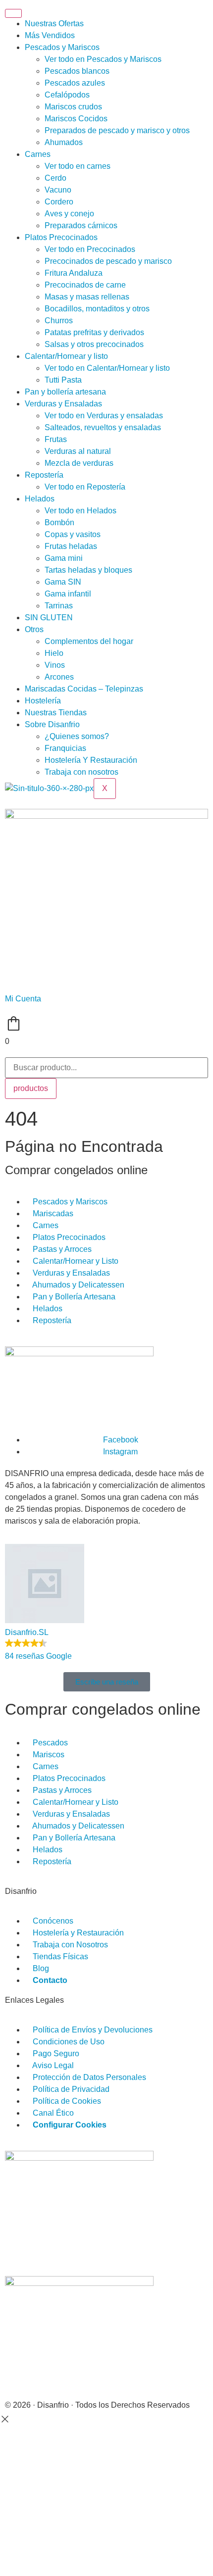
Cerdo (55, 178)
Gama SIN (63, 582)
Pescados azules (75, 83)
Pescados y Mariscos (62, 47)
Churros (59, 321)
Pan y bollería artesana (65, 392)
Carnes (38, 154)
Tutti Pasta (63, 380)
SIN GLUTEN (49, 618)
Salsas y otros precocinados (94, 344)
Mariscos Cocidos (76, 119)
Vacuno (58, 190)
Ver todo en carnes (78, 166)
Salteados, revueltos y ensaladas (103, 427)
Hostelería (43, 701)
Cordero (59, 202)
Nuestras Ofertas (54, 24)
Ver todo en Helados (80, 511)
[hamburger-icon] (13, 13)
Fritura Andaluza (74, 273)
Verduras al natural (78, 451)
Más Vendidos (50, 35)
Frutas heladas (71, 546)
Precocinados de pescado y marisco (108, 261)
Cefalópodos (67, 95)
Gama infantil (68, 594)
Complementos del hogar (89, 641)
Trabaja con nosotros (81, 772)
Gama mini (64, 558)
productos (31, 1088)
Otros (34, 629)
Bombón (59, 522)
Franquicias (65, 748)
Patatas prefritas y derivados (94, 332)
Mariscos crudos (73, 107)
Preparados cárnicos (81, 225)
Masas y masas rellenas (87, 297)
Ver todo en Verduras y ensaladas (104, 416)
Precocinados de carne (85, 285)
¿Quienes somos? (77, 736)
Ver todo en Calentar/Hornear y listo (107, 368)
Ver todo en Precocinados (90, 249)
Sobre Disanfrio (52, 724)
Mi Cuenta (23, 999)
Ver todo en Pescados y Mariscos (103, 59)
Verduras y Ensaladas (63, 404)
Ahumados (64, 142)
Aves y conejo (69, 214)
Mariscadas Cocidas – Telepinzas (84, 689)
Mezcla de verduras (79, 463)
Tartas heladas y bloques (88, 570)
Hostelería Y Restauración (91, 760)
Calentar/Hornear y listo (66, 356)
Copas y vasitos (73, 534)
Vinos (55, 665)
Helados (40, 499)
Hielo (54, 653)
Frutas (56, 439)
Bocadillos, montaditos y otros (97, 309)
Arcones (59, 677)
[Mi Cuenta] (17, 977)
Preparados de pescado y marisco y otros (117, 130)
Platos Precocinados (61, 237)
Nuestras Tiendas (56, 713)
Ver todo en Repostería (85, 487)
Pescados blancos (77, 71)
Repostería (44, 475)
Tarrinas (59, 606)
